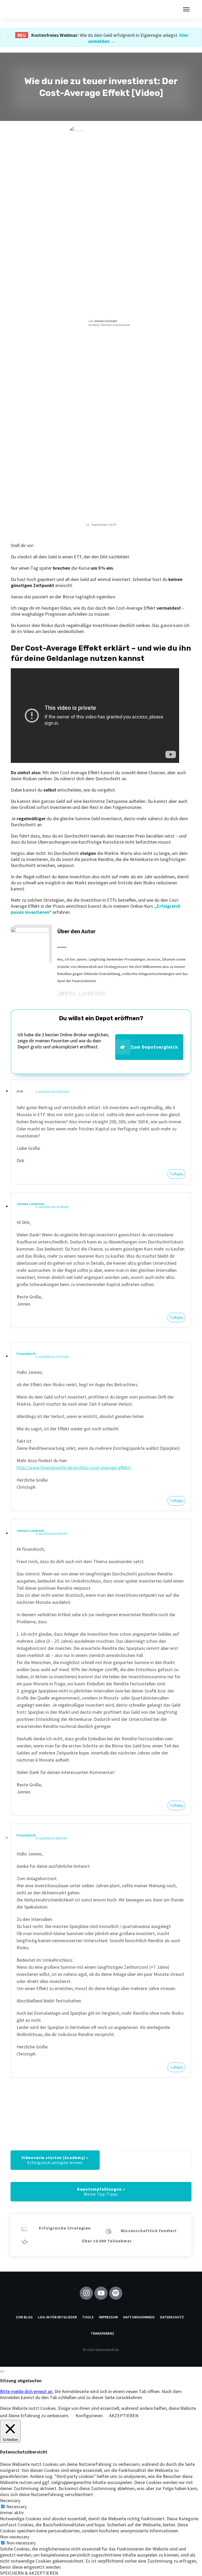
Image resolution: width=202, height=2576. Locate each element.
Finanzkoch (26, 1354)
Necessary (16, 2506)
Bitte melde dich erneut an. (27, 2391)
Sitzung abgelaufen (21, 2381)
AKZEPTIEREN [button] (124, 2416)
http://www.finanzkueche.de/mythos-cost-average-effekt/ (74, 1468)
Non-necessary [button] (15, 2537)
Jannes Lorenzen (30, 1204)
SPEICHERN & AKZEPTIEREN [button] (29, 2573)
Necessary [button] (10, 2500)
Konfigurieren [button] (89, 2416)
